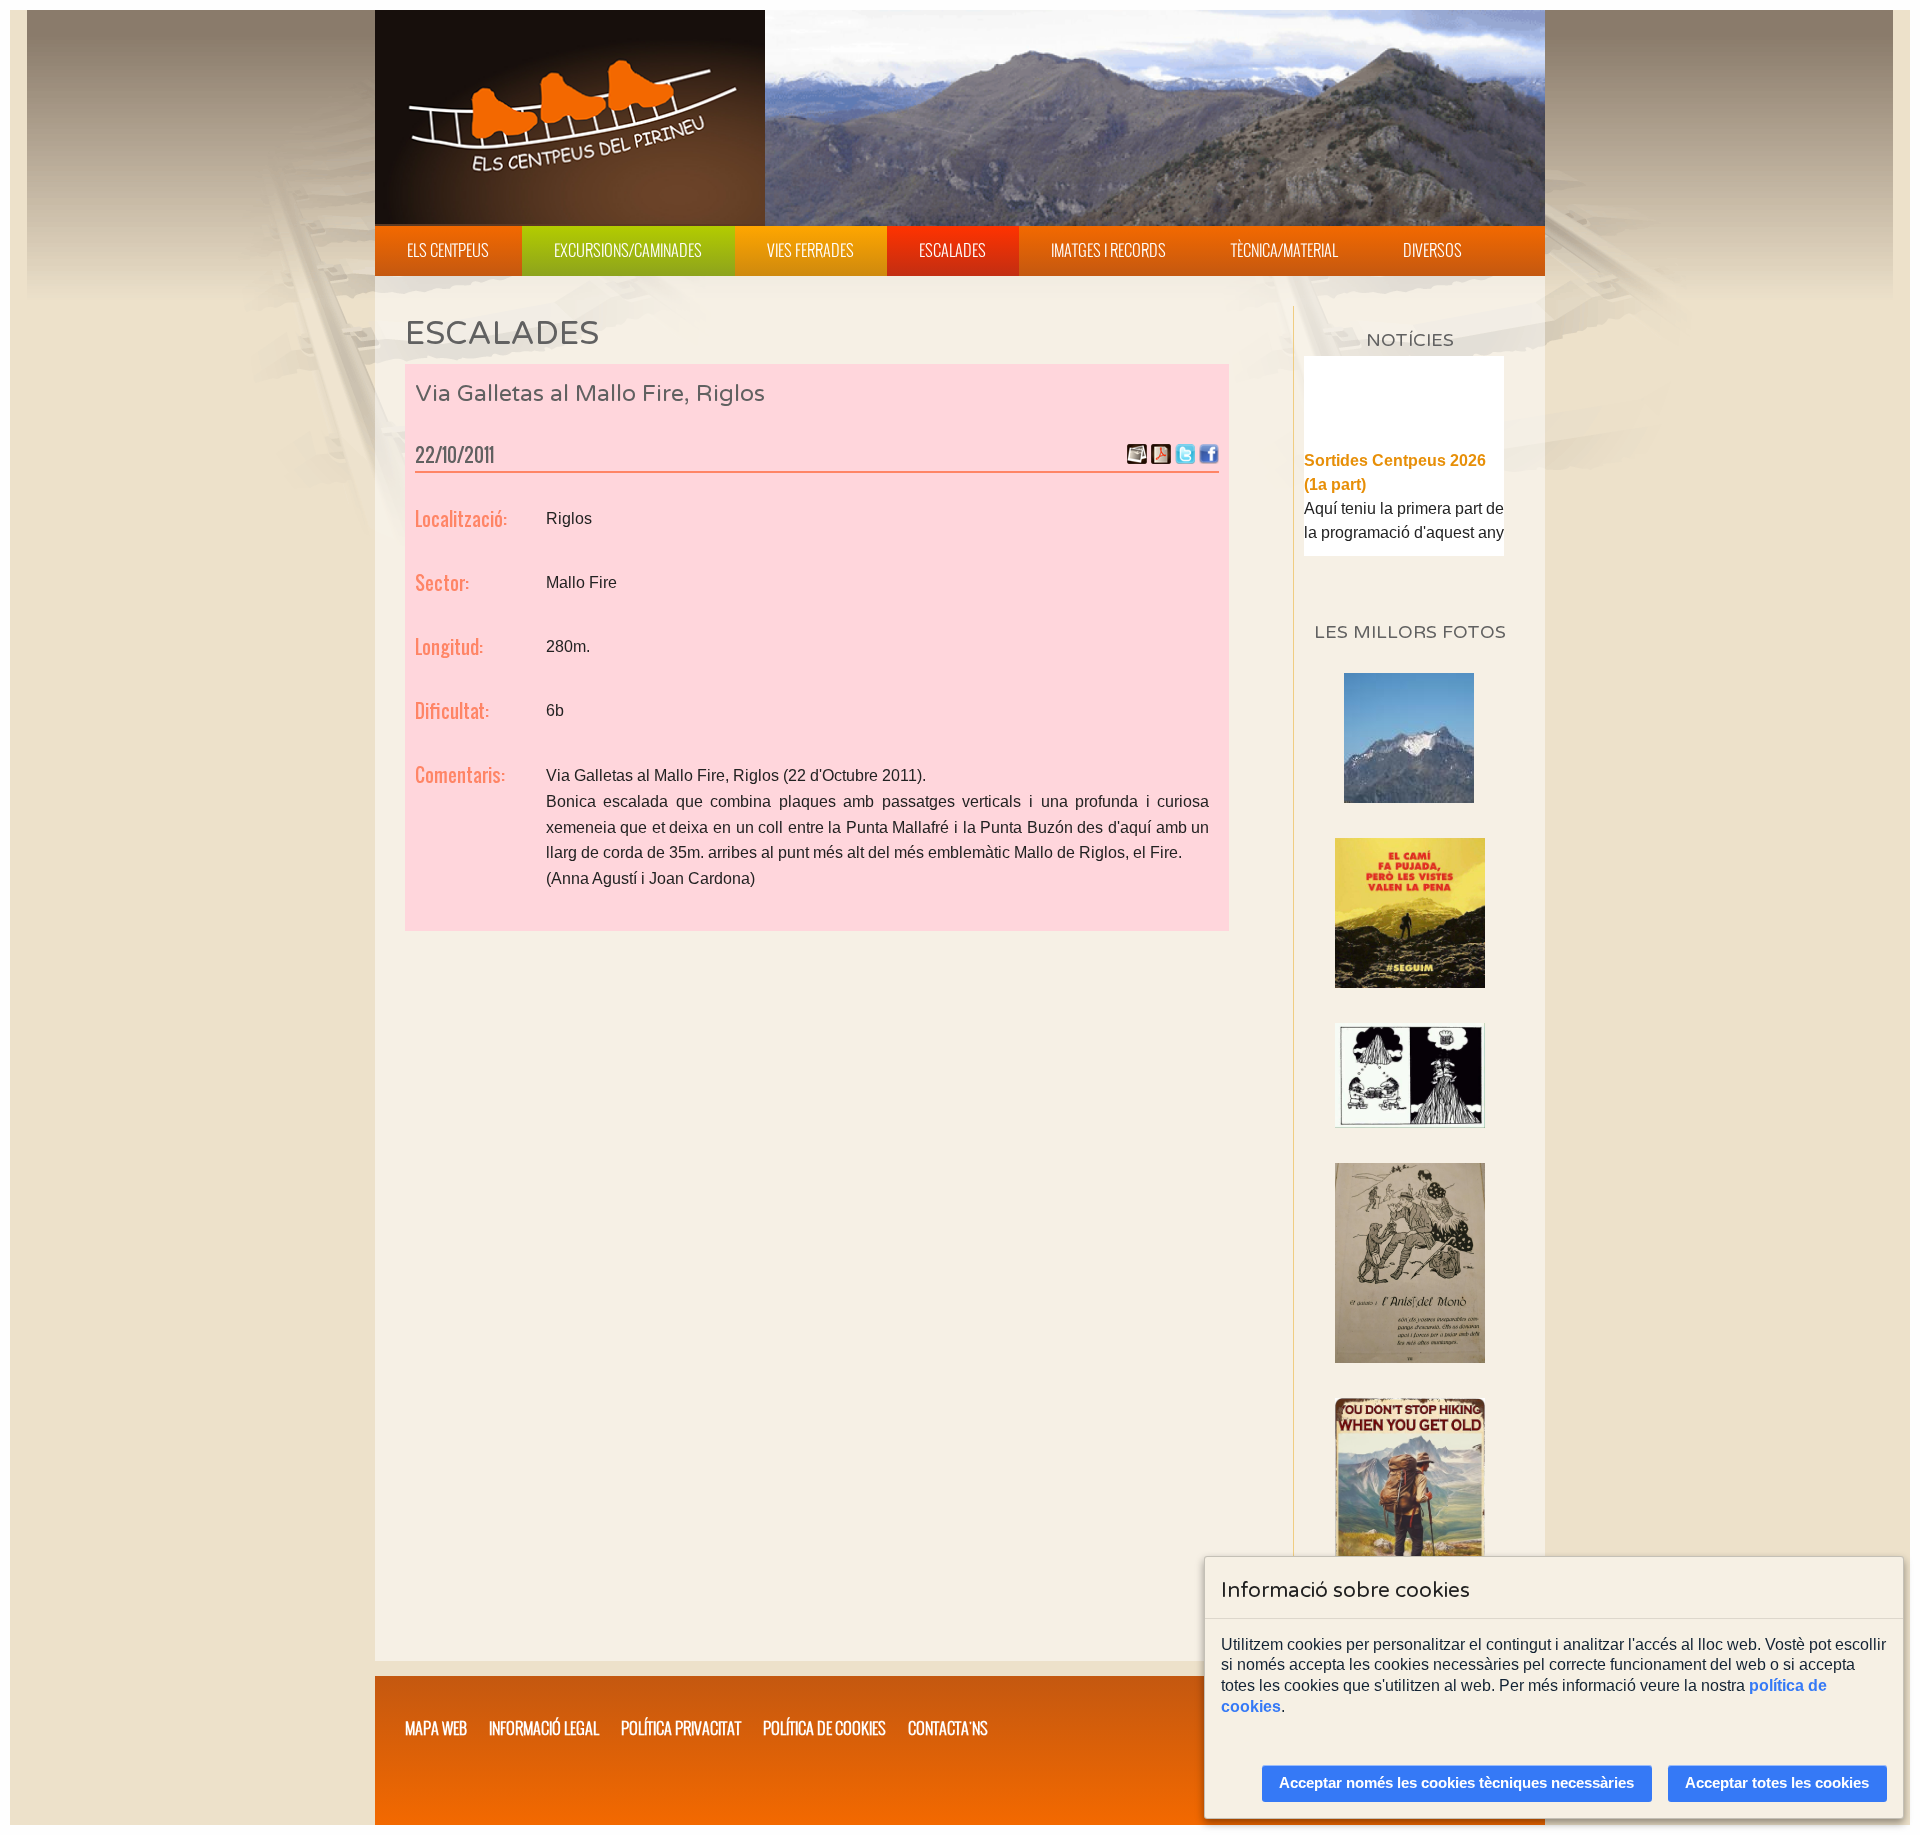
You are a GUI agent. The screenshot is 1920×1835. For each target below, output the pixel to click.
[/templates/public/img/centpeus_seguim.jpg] (1410, 913)
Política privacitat (681, 1728)
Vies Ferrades (810, 250)
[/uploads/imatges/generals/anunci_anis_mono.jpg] (1410, 1263)
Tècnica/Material (1284, 250)
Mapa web (436, 1728)
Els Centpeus (448, 250)
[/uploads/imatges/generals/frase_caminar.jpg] (1410, 1509)
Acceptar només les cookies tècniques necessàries (1456, 1783)
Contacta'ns (948, 1728)
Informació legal (544, 1728)
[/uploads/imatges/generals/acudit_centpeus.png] (1410, 1075)
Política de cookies (824, 1728)
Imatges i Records (1108, 250)
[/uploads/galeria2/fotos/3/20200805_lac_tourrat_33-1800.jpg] (1409, 797)
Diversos (1432, 250)
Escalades (952, 250)
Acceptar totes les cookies (1777, 1783)
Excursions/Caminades (628, 250)
